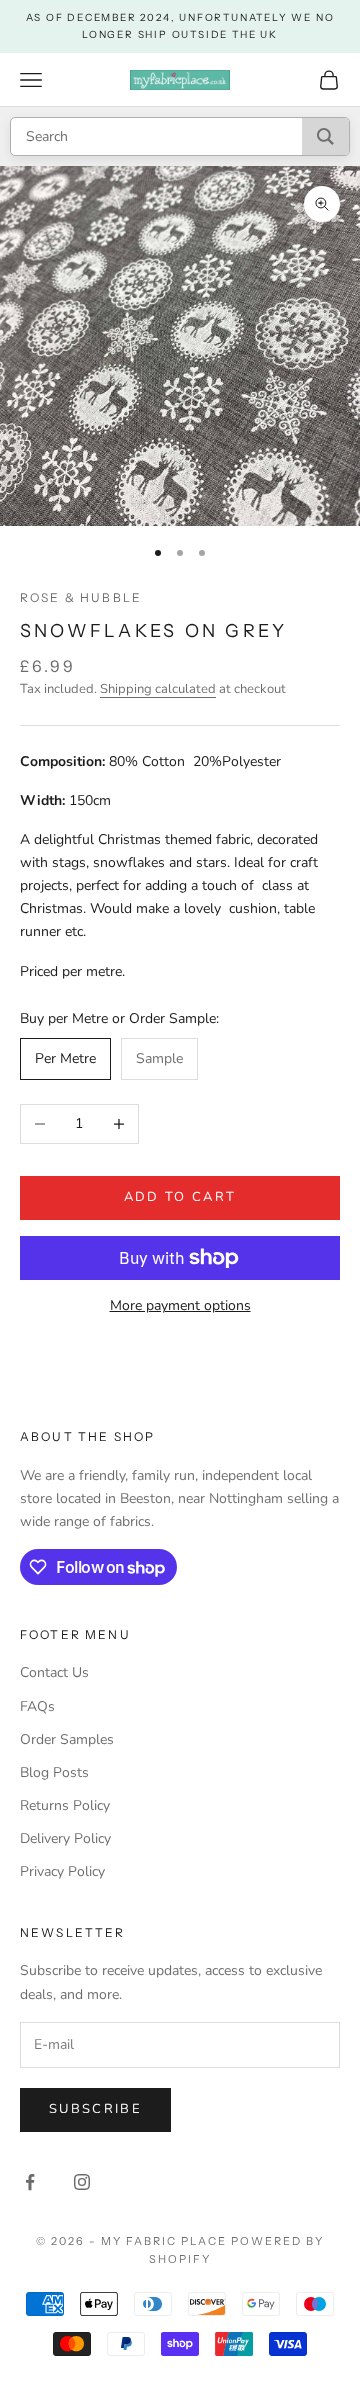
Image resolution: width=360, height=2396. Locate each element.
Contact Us (54, 1672)
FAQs (37, 1706)
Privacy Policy (62, 1871)
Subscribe (95, 2109)
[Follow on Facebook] (30, 2182)
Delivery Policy (65, 1838)
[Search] (325, 136)
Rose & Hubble (81, 597)
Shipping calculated (158, 689)
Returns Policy (65, 1805)
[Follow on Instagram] (82, 2182)
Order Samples (67, 1739)
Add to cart (180, 1197)
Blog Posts (54, 1772)
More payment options (180, 1305)
